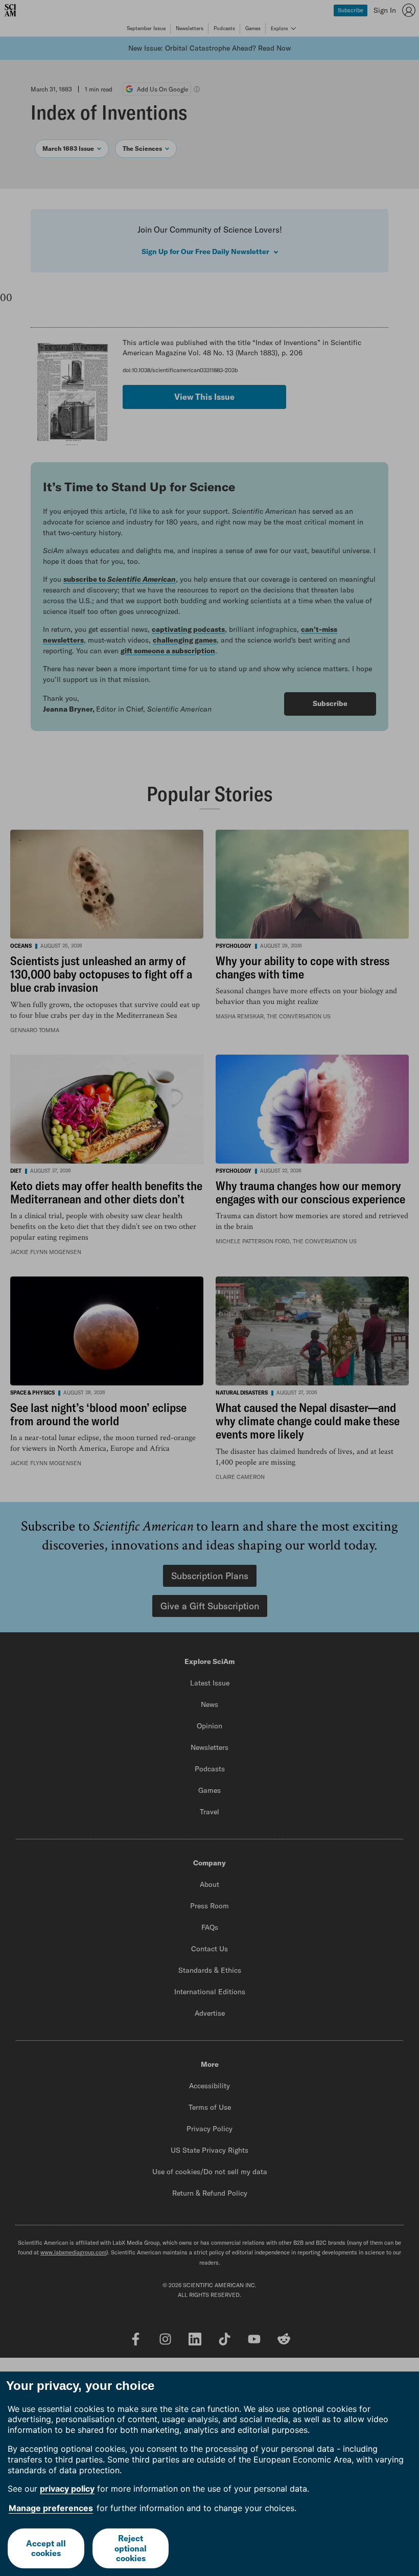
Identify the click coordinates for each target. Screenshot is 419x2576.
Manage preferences (51, 2508)
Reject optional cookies (131, 2548)
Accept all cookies (46, 2548)
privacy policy (67, 2489)
